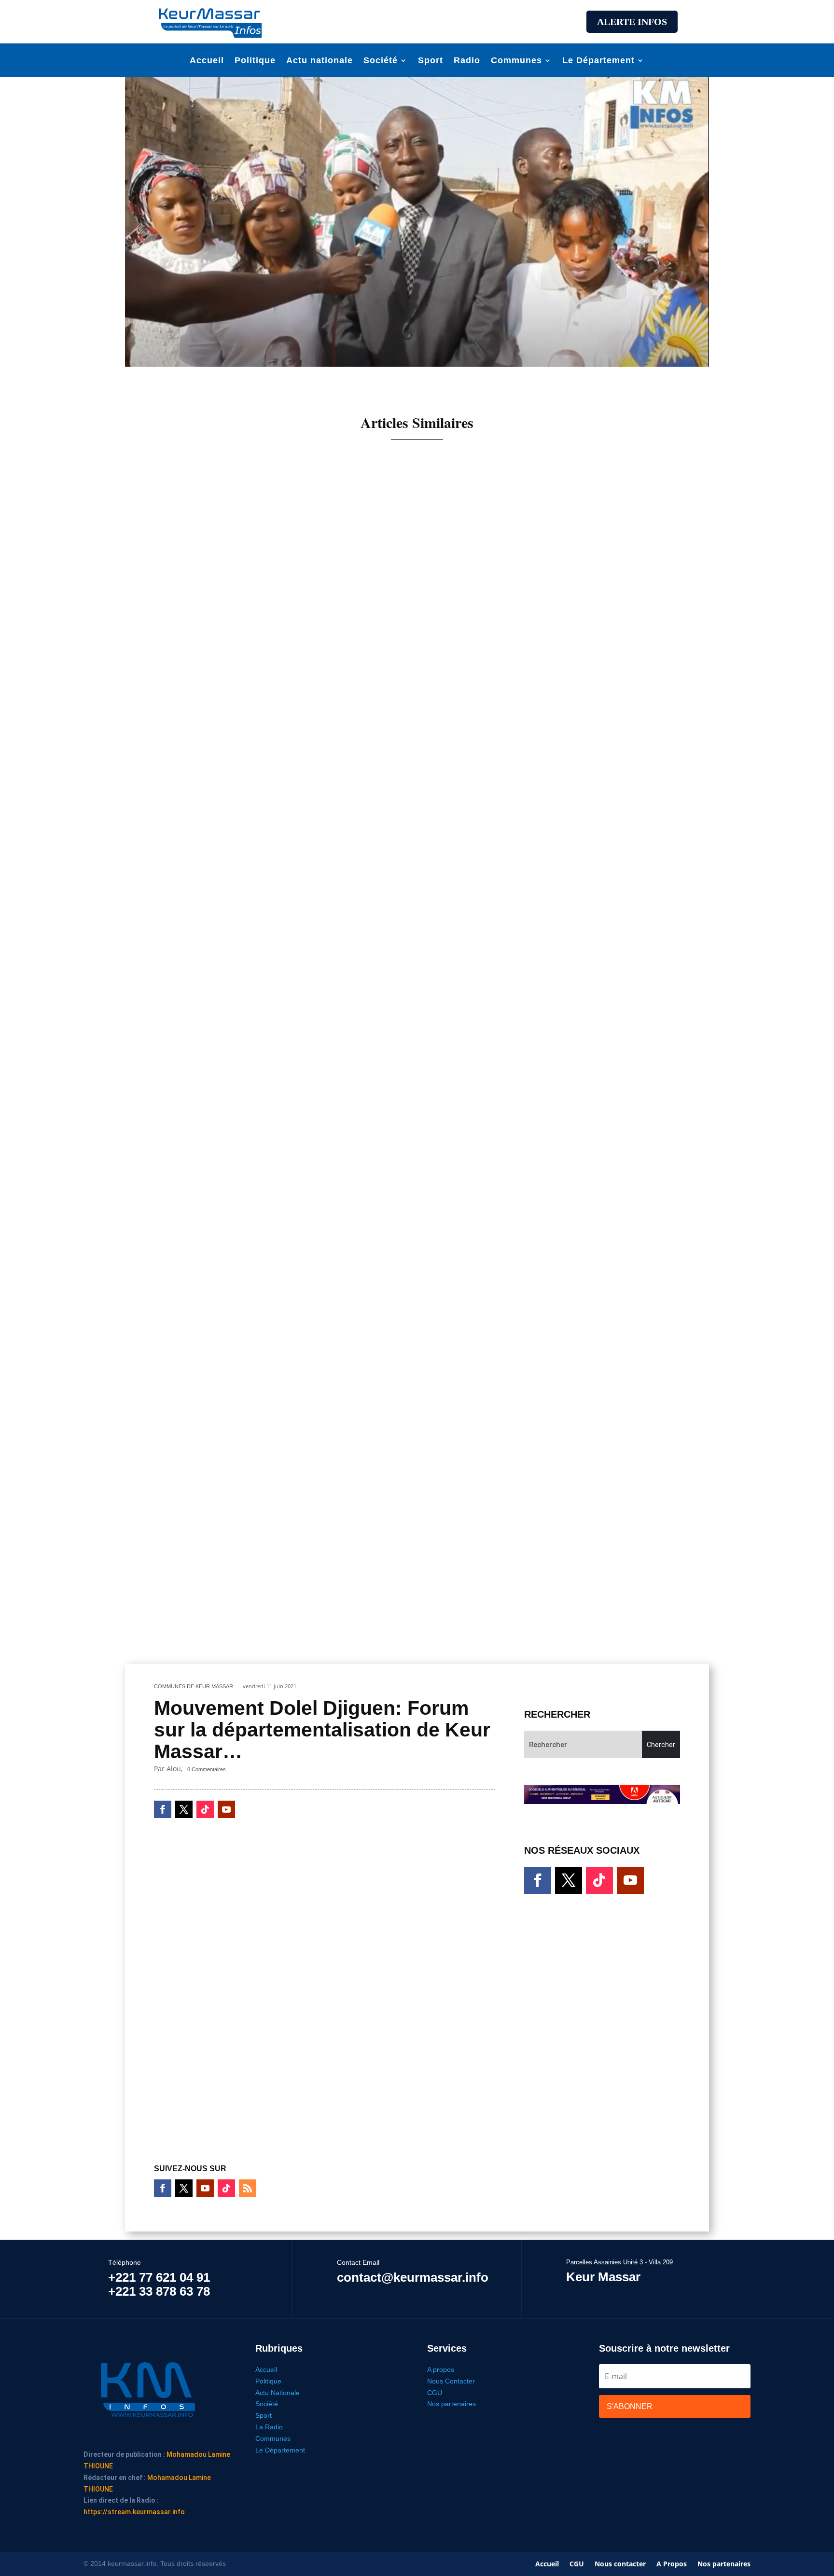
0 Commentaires (207, 1769)
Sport (431, 61)
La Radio (269, 2427)
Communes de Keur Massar (194, 1686)
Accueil (207, 61)
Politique (255, 61)
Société (381, 61)
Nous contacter (620, 2564)
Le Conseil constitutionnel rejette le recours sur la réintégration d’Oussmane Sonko (325, 1610)
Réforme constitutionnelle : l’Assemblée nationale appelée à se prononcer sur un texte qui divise (351, 1200)
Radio (467, 61)
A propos (441, 2369)
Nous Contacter (451, 2381)
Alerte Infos (632, 22)
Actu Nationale (278, 2393)
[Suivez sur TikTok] (205, 1809)
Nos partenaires (452, 2404)
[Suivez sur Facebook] (163, 1809)
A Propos (672, 2564)
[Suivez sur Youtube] (226, 1809)
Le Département (598, 61)
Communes (516, 61)
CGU (435, 2393)
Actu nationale (320, 61)
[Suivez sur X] (184, 1809)
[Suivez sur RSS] (248, 2188)
